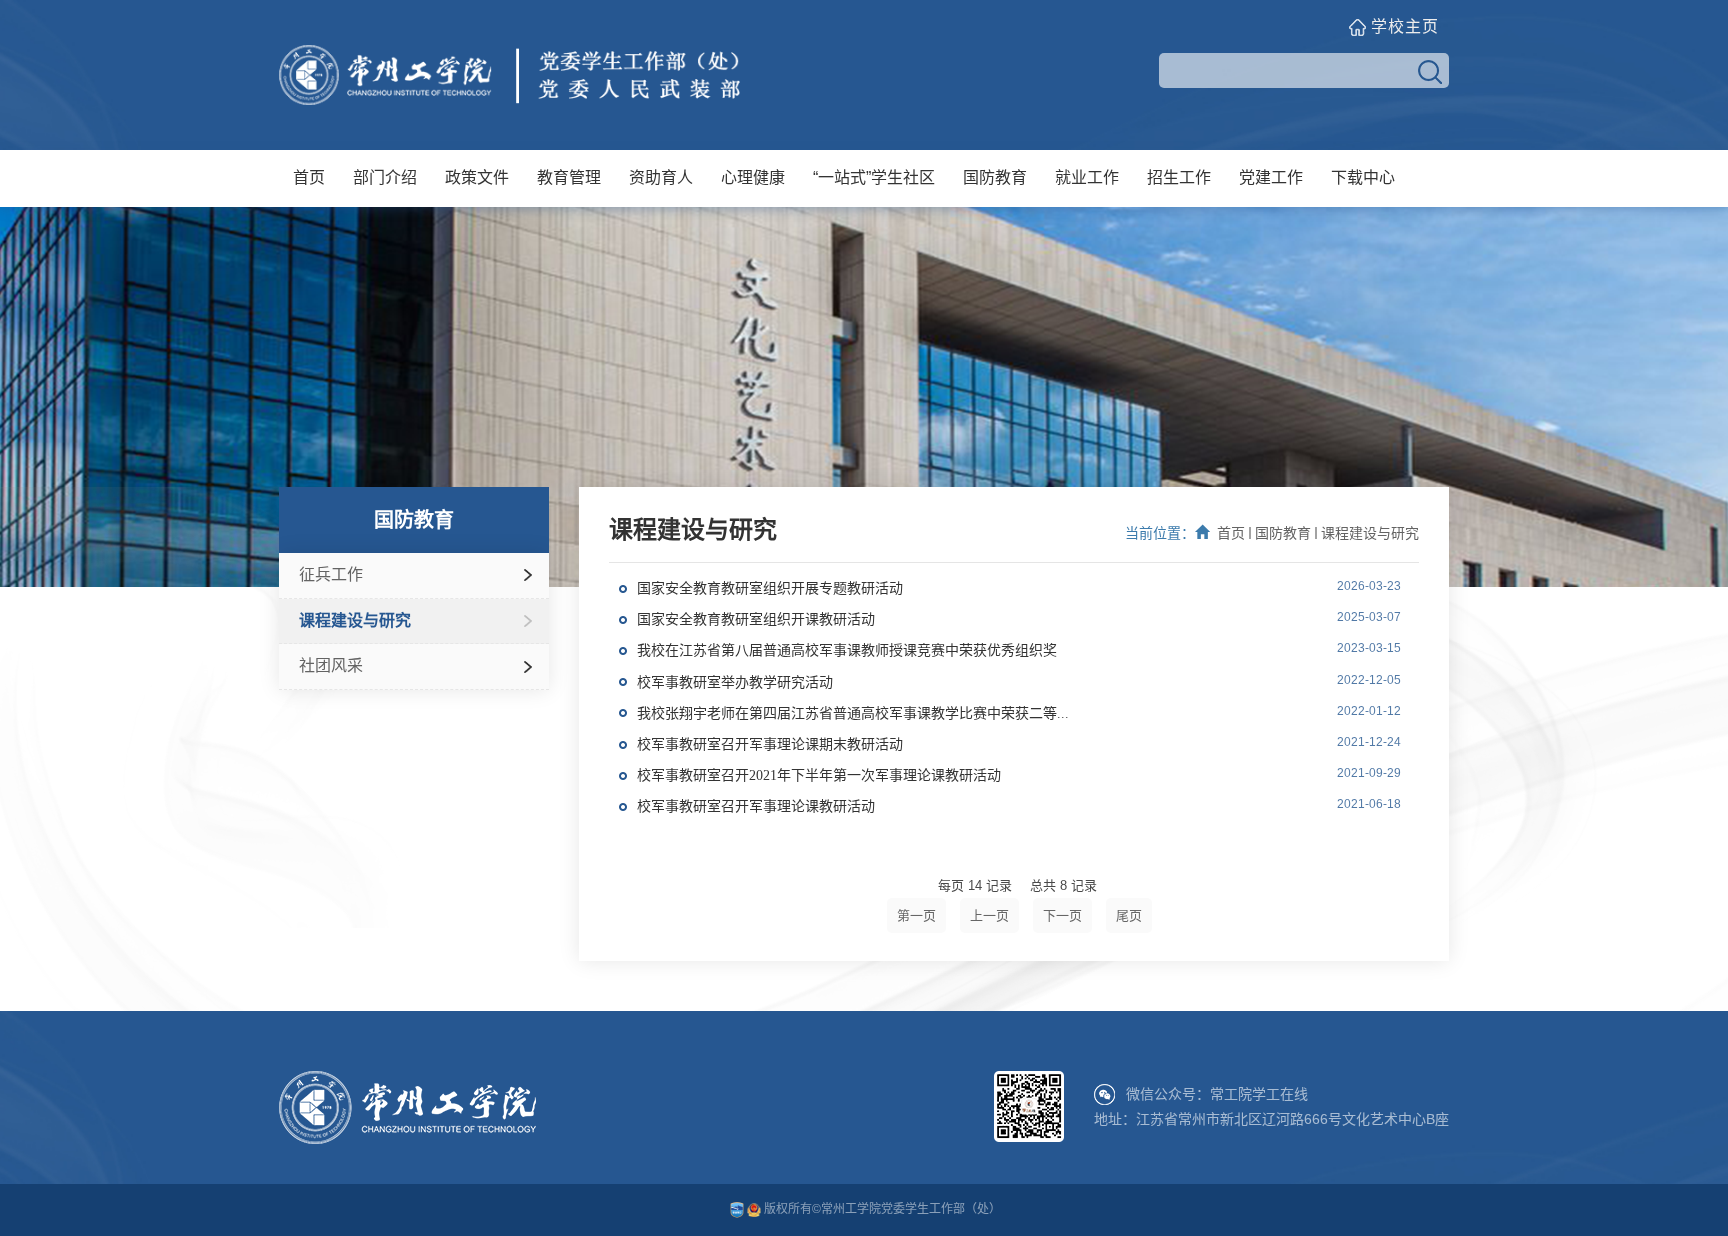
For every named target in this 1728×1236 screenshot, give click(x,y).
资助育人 (661, 177)
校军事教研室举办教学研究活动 (735, 682)
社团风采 (331, 665)
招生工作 (1179, 177)
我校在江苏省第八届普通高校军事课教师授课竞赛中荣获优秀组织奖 (847, 650)
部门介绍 (385, 177)
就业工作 (1087, 177)
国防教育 (995, 177)
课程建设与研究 (355, 620)
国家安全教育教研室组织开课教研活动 (756, 619)
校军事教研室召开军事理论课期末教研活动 (770, 744)
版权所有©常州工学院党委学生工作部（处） (881, 1209)
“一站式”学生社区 (874, 177)
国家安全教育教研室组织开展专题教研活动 (770, 588)
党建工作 (1271, 177)
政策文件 (477, 177)
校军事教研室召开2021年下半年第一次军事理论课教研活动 (819, 775)
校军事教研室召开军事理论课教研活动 (756, 806)
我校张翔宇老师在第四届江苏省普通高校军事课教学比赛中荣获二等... (853, 713)
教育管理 (569, 177)
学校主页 (1405, 26)
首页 (309, 177)
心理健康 (753, 177)
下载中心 (1363, 177)
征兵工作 (331, 574)
